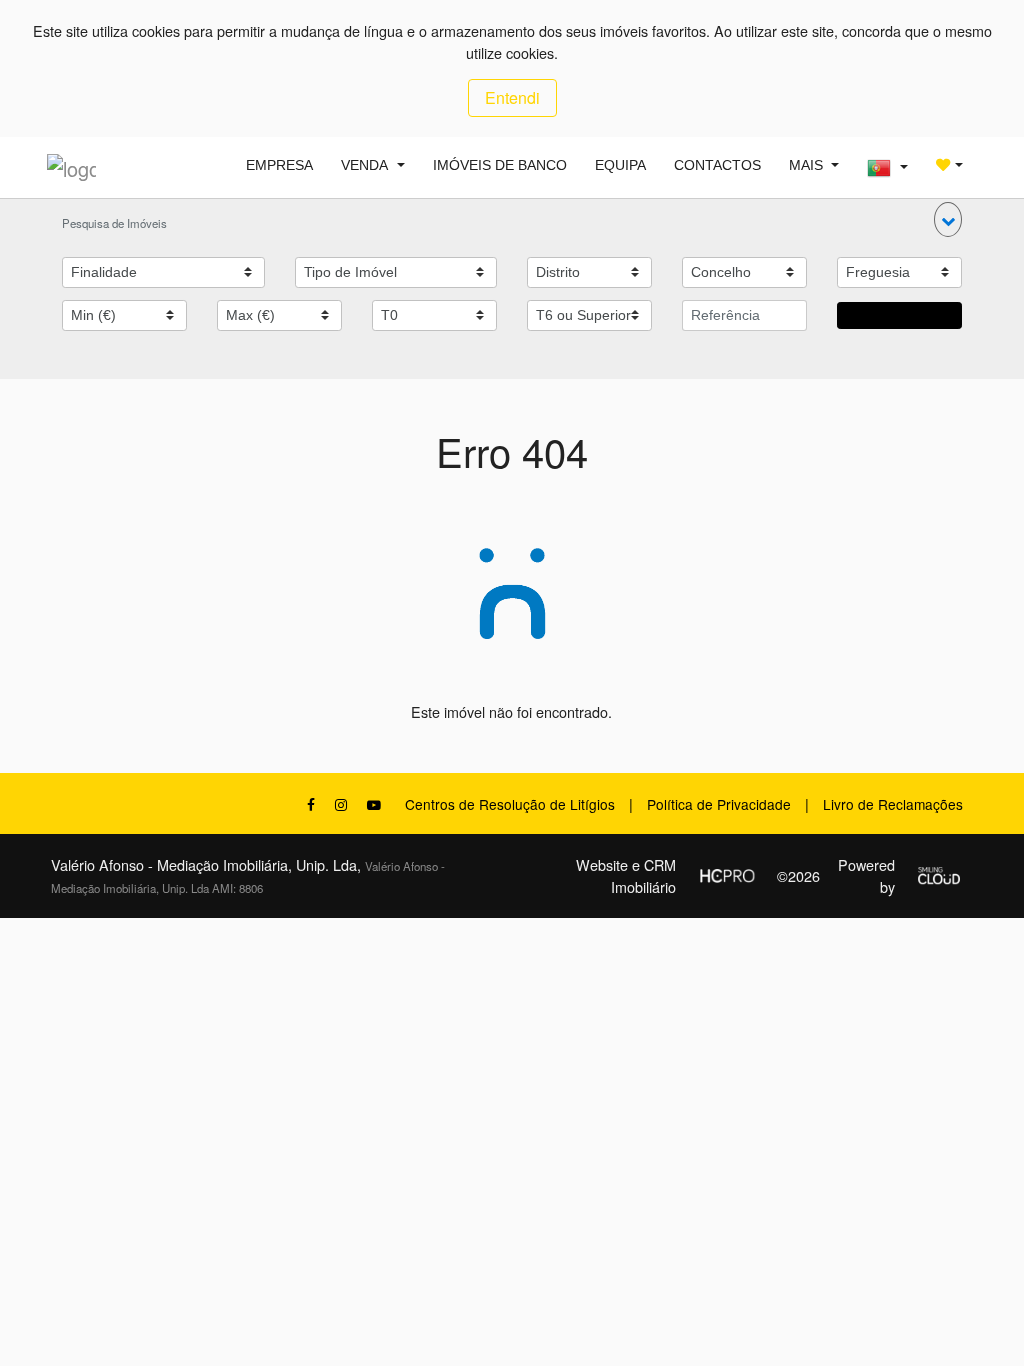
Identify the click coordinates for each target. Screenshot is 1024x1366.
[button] (948, 219)
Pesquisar (899, 315)
